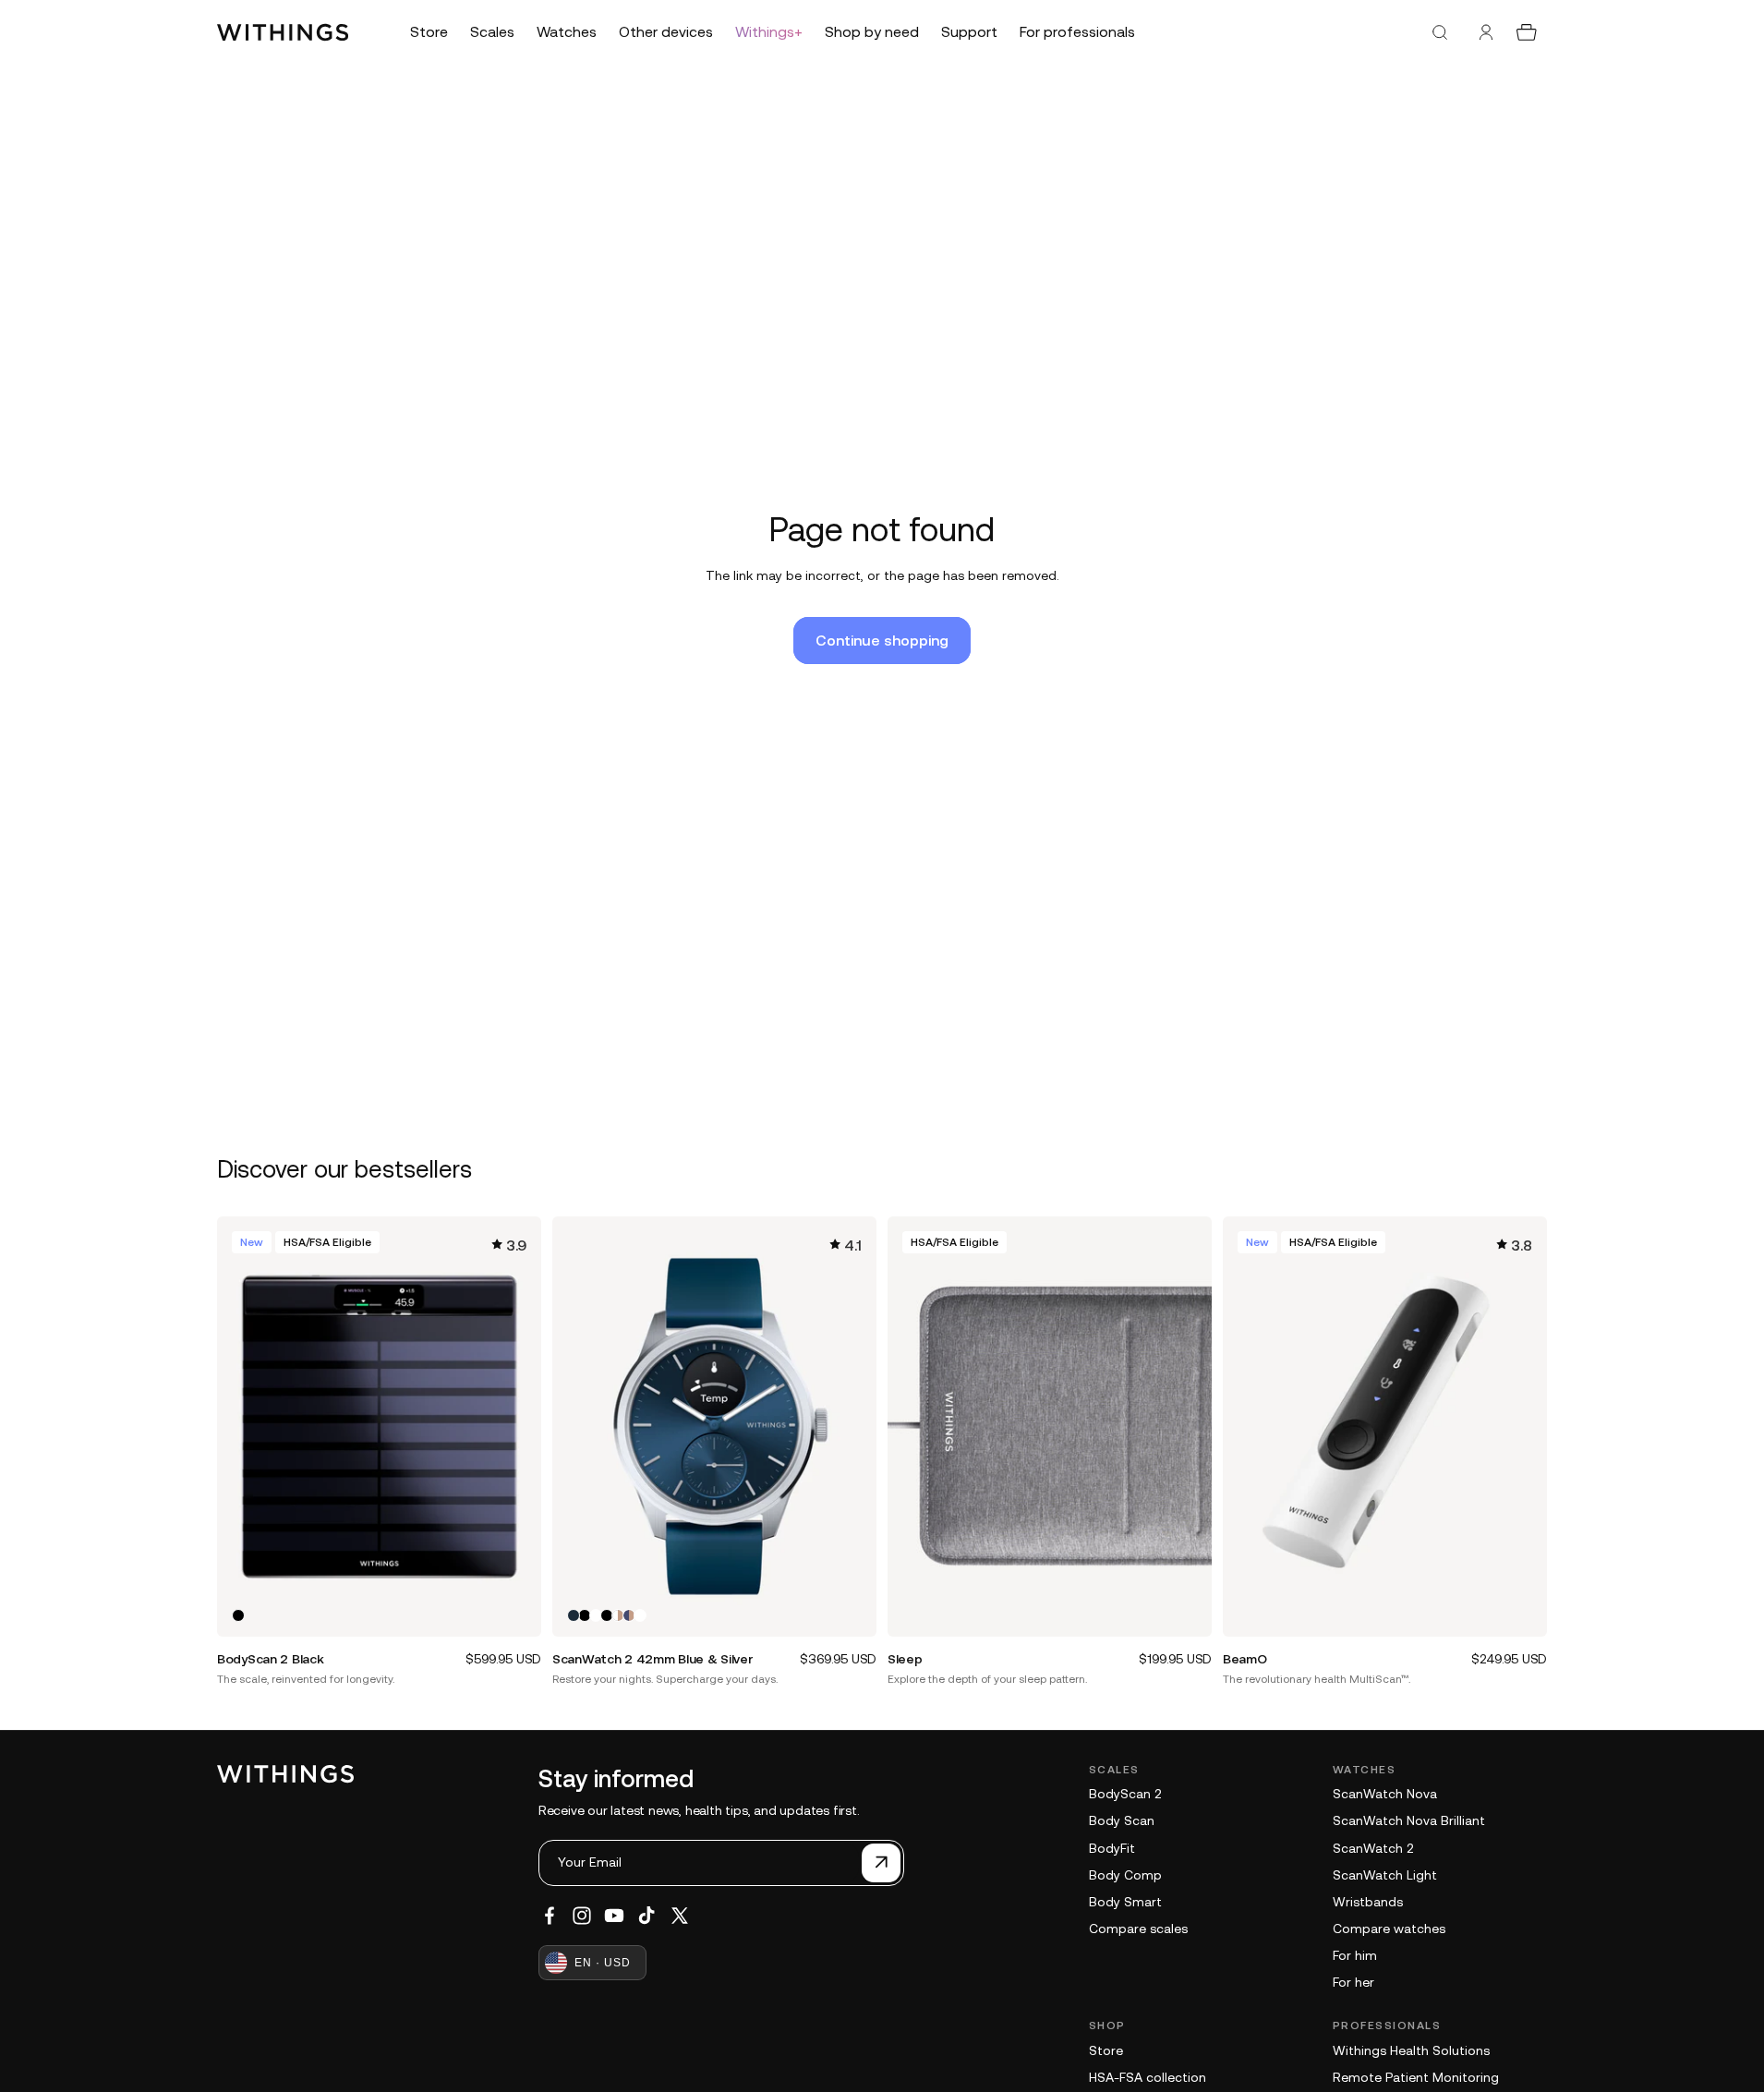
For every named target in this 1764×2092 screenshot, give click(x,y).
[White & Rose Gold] (618, 1615)
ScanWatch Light (1385, 1875)
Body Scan (1122, 1820)
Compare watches (1389, 1929)
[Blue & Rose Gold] (629, 1615)
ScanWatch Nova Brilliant (1409, 1820)
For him (1355, 1955)
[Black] (238, 1615)
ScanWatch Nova (1385, 1794)
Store (1106, 2050)
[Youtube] (614, 1916)
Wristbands (1368, 1902)
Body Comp (1125, 1875)
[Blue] (574, 1615)
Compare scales (1138, 1929)
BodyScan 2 (1125, 1794)
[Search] (1440, 32)
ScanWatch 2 (1373, 1848)
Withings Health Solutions (1411, 2050)
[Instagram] (582, 1916)
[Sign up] (881, 1863)
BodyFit (1112, 1848)
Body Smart (1125, 1902)
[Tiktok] (646, 1916)
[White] (596, 1615)
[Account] (1486, 32)
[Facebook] (550, 1916)
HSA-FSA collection (1148, 2077)
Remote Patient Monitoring (1416, 2077)
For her (1353, 1982)
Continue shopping (882, 640)
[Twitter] (680, 1916)
